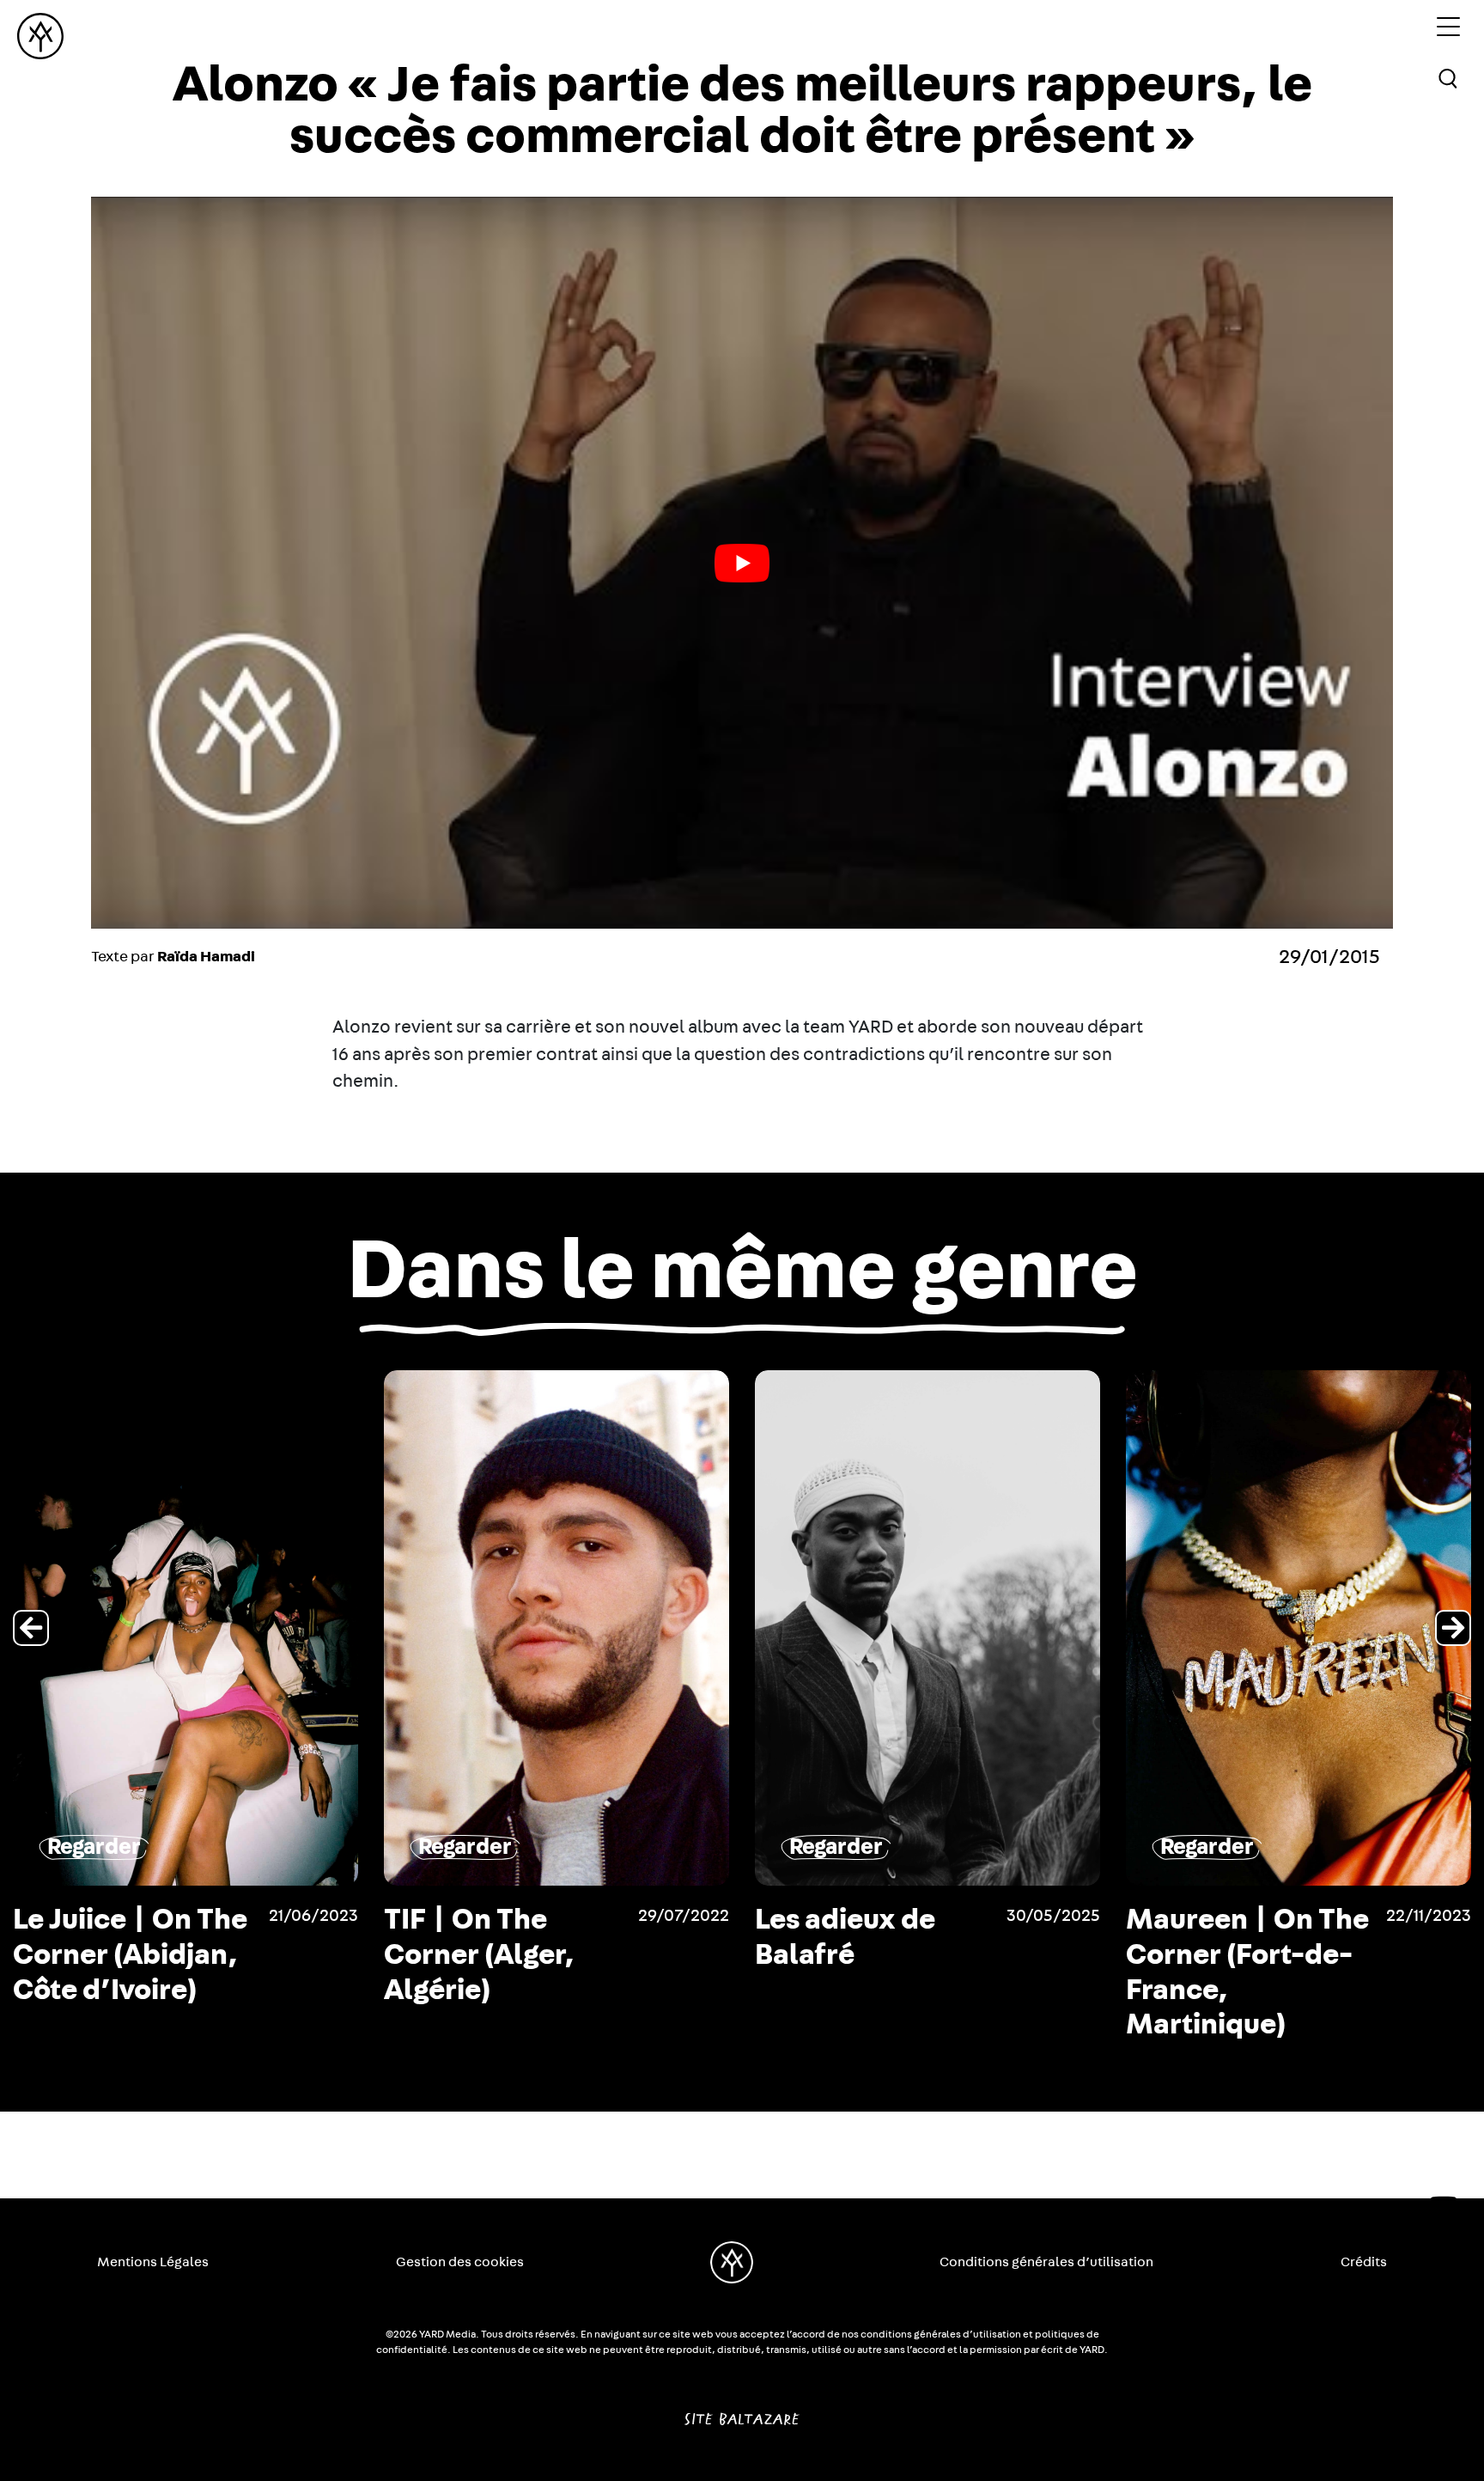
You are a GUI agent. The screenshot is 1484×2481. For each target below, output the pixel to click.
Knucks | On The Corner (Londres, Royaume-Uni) (1240, 1955)
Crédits (1364, 2262)
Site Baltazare (742, 2412)
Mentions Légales (153, 2262)
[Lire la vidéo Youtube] (742, 563)
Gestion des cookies (460, 2262)
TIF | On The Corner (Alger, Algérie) (108, 1955)
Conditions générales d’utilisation (1046, 2262)
